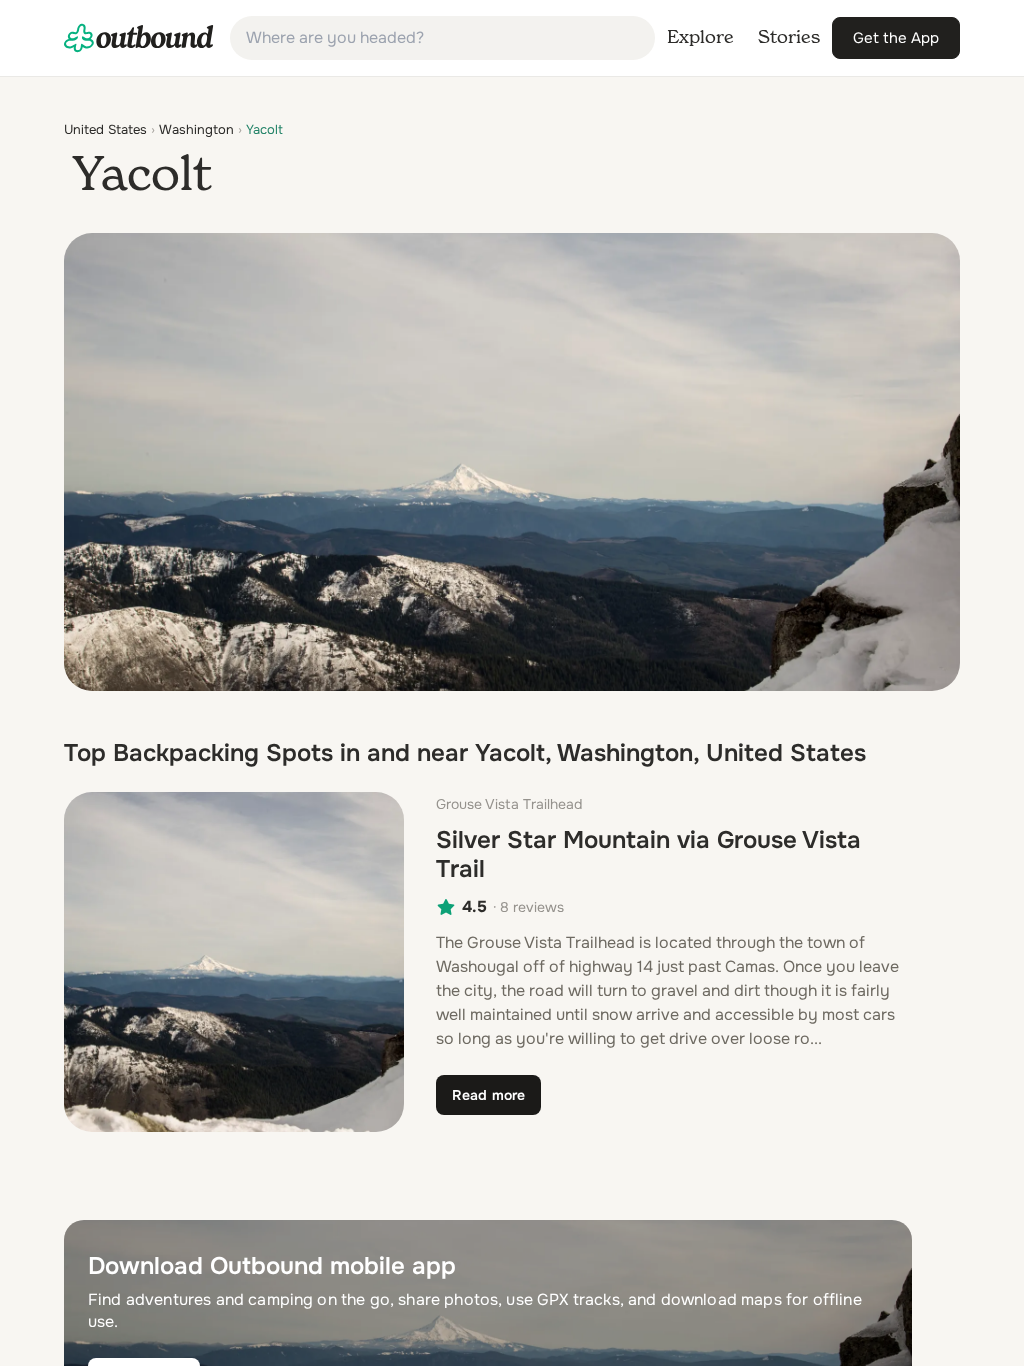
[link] (139, 38)
